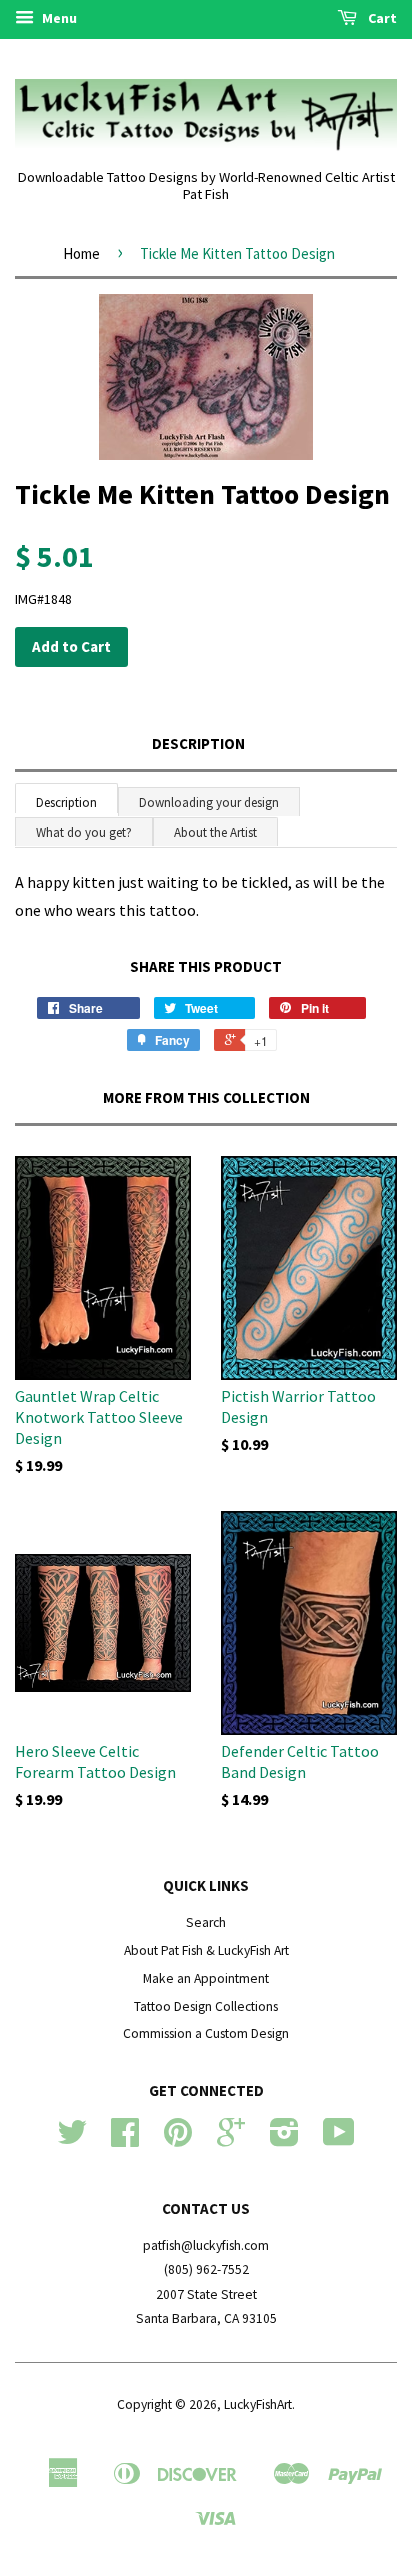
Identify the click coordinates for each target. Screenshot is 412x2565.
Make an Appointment (206, 1978)
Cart (381, 18)
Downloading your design (209, 802)
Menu (58, 18)
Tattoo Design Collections (206, 2006)
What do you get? (84, 832)
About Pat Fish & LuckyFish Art (206, 1950)
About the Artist (215, 832)
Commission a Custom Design (206, 2033)
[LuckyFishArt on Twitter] (72, 2139)
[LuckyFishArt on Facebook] (125, 2139)
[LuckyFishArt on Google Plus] (231, 2139)
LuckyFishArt (258, 2404)
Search (206, 1922)
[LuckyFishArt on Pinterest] (178, 2139)
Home (81, 253)
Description (198, 743)
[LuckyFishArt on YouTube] (339, 2139)
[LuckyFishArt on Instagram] (284, 2139)
